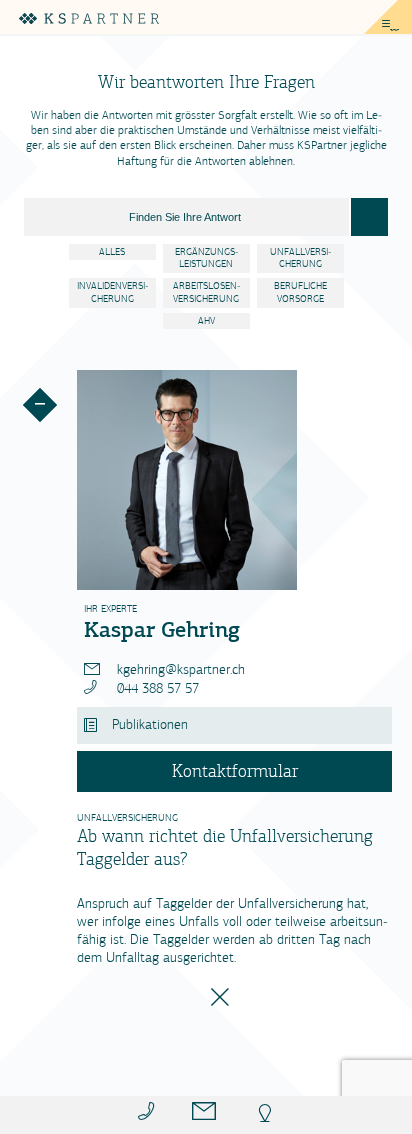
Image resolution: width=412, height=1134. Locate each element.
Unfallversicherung (300, 258)
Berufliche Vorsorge (300, 292)
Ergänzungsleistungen (206, 258)
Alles (112, 252)
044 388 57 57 (156, 688)
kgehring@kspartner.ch (179, 669)
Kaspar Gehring (162, 629)
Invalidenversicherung (112, 292)
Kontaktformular (235, 771)
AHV (206, 321)
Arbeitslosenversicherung (206, 292)
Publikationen (150, 724)
